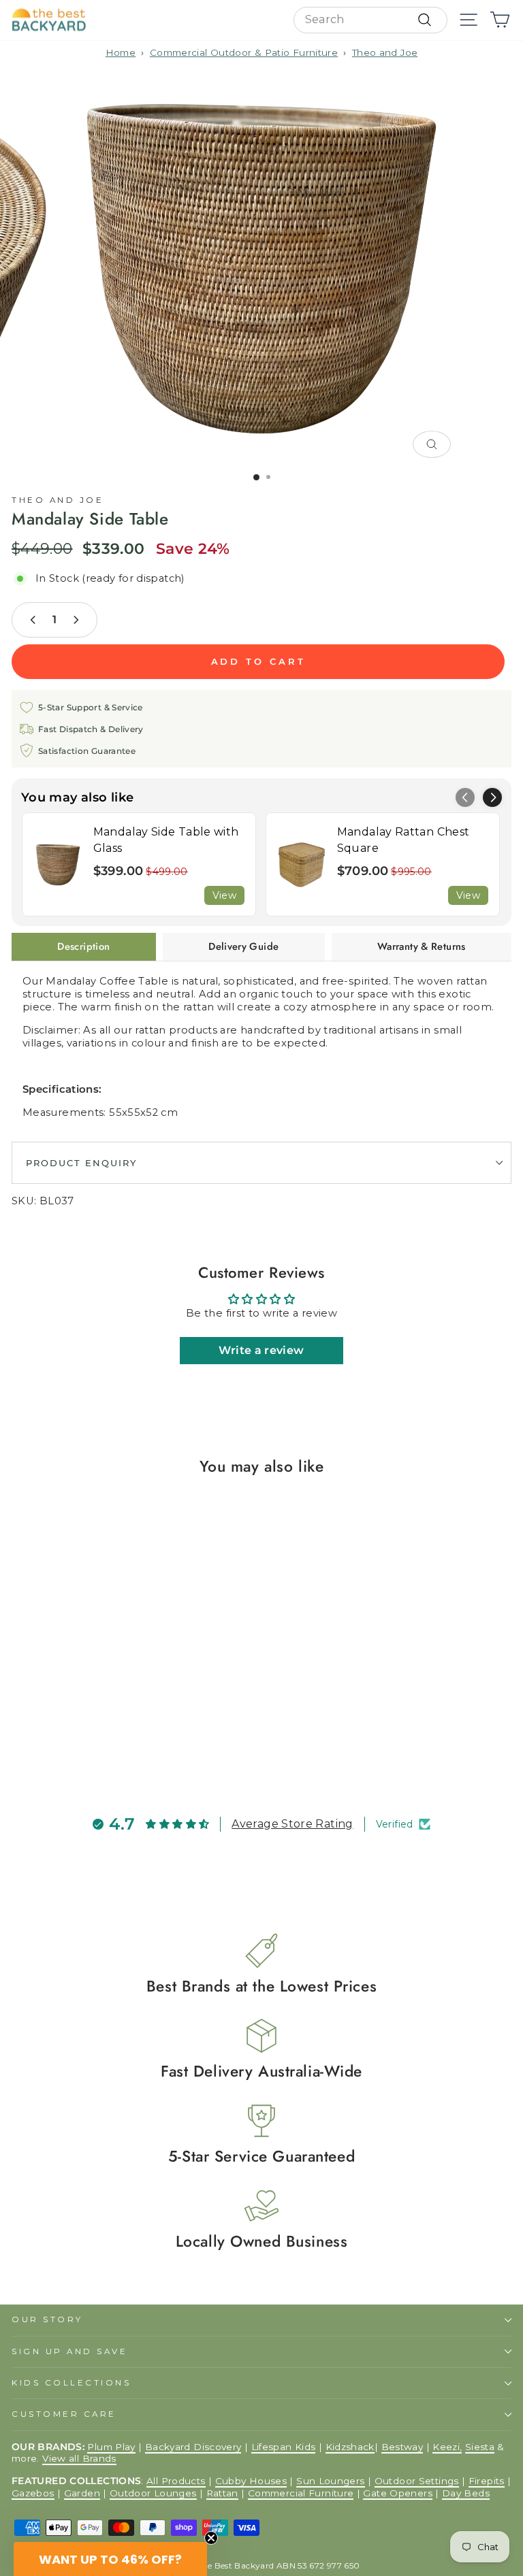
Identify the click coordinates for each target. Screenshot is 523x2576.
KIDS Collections (72, 2383)
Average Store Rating (292, 1824)
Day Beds (466, 2493)
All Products (176, 2481)
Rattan (222, 2493)
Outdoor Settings (417, 2481)
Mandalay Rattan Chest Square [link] (403, 840)
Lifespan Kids (284, 2447)
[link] (58, 864)
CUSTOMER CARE (64, 2414)
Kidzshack (350, 2447)
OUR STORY (47, 2319)
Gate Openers (397, 2493)
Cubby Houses (251, 2481)
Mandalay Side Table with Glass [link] (166, 840)
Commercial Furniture (301, 2493)
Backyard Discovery (193, 2447)
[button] (492, 797)
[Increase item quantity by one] (76, 620)
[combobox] (370, 20)
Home (121, 52)
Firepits (487, 2481)
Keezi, (447, 2447)
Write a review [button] (261, 1350)
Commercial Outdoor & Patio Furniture (244, 52)
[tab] (84, 946)
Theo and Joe (385, 52)
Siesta (480, 2447)
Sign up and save (70, 2351)
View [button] (224, 895)
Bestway (402, 2447)
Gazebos (33, 2493)
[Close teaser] (211, 2538)
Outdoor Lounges (153, 2493)
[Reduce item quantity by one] (33, 620)
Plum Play (111, 2447)
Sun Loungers (330, 2481)
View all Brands (79, 2458)
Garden (82, 2493)
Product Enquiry (81, 1163)
